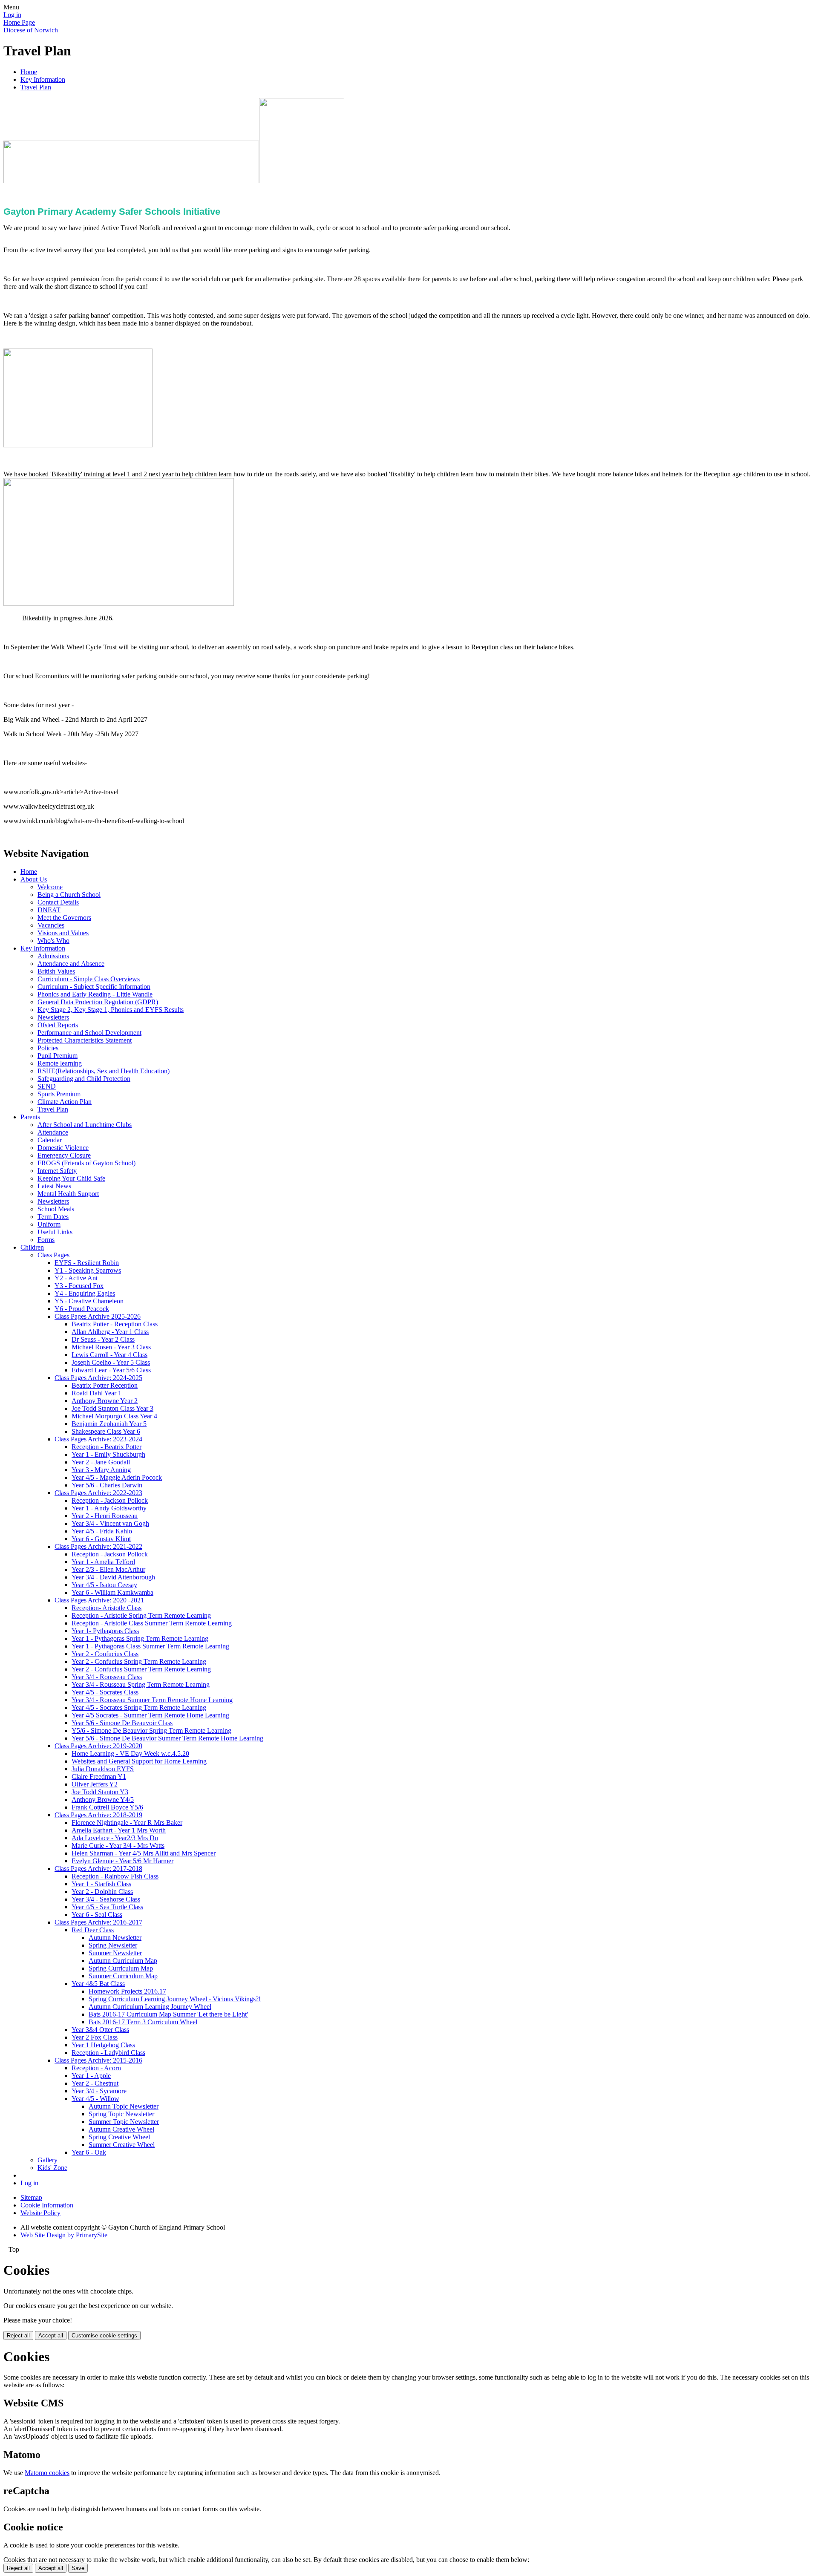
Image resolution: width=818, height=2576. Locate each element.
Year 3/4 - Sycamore (99, 2091)
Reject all (18, 2335)
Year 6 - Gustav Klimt (101, 1539)
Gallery (48, 2160)
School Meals (56, 1209)
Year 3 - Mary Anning (101, 1470)
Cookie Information (47, 2205)
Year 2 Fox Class (95, 2037)
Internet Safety (57, 1171)
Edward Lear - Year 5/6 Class (111, 1370)
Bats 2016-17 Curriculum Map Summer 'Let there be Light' (168, 2014)
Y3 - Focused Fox (79, 1286)
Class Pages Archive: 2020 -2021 (99, 1600)
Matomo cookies (47, 2473)
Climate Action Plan (65, 1102)
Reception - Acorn (96, 2068)
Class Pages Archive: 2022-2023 (98, 1493)
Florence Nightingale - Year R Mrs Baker (127, 1823)
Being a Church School (69, 895)
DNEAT (49, 910)
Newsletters (53, 1017)
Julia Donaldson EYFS (103, 1769)
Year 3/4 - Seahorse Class (106, 1899)
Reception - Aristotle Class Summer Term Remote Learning (152, 1623)
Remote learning (60, 1063)
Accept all (51, 2335)
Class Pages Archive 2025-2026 (98, 1316)
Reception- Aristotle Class (107, 1608)
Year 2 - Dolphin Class (102, 1892)
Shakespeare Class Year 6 (106, 1431)
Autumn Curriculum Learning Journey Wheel (150, 2007)
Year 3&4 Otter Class (100, 2030)
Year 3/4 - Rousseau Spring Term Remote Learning (141, 1684)
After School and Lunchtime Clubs (85, 1125)
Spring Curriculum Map (121, 1968)
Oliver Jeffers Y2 (95, 1784)
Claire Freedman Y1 (99, 1776)
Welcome (50, 887)
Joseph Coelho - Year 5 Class (111, 1362)
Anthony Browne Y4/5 (103, 1799)
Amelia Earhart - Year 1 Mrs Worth (119, 1830)
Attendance (53, 1132)
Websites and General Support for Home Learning (139, 1761)
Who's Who (53, 941)
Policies (48, 1048)
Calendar (50, 1140)
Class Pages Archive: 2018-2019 (98, 1815)
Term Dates (53, 1217)
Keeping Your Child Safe (71, 1178)
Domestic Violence (63, 1148)
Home (29, 72)
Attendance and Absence (71, 964)
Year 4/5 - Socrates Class (105, 1692)
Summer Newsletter (115, 1953)
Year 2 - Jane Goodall (101, 1462)
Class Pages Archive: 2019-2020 (98, 1746)
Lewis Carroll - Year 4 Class (109, 1355)
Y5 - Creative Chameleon (89, 1301)
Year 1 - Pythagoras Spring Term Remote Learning (140, 1638)
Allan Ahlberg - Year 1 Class (110, 1332)
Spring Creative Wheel (119, 2137)
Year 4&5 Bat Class (98, 1984)
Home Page (19, 22)
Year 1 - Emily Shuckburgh (108, 1454)
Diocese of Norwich (31, 30)
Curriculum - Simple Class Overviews (89, 979)
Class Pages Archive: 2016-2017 (98, 1922)
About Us (34, 879)
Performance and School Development (89, 1033)
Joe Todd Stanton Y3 (100, 1792)
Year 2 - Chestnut (95, 2083)
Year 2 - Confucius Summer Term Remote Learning (141, 1669)
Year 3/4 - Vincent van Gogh (110, 1523)
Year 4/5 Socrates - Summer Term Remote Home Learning (150, 1715)
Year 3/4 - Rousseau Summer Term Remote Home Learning (152, 1700)
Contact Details (58, 902)
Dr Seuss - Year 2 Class (103, 1339)
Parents (30, 1117)
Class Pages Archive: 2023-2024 (98, 1439)
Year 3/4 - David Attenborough (113, 1577)
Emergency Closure (64, 1155)
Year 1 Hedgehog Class (103, 2045)
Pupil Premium (58, 1056)
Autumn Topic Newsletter (124, 2106)
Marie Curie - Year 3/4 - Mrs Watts (118, 1846)
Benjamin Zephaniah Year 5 (109, 1424)
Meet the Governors (64, 918)
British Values (56, 971)
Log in (12, 15)
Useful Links (55, 1232)
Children (32, 1247)
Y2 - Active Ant (76, 1278)
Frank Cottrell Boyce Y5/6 (107, 1807)
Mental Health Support (68, 1194)
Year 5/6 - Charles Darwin (107, 1485)
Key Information (43, 79)
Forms (46, 1240)
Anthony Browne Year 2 (105, 1401)
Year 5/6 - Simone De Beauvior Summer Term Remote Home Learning (167, 1738)
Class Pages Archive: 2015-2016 (98, 2060)
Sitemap (31, 2197)
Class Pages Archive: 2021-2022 (98, 1546)
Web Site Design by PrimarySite (64, 2235)
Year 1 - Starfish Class (101, 1884)
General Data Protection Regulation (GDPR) (98, 1002)
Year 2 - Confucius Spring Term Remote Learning (139, 1661)
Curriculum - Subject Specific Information (94, 987)
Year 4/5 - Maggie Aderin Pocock (117, 1477)
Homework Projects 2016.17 (127, 1991)
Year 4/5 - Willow (95, 2099)
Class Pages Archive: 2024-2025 (98, 1378)
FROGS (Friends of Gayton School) (86, 1163)
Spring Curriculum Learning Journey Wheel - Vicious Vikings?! (175, 1999)
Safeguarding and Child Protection (84, 1079)
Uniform (49, 1224)
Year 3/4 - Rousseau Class (107, 1677)
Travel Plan (36, 87)
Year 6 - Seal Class (97, 1915)
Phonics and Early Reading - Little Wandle (95, 994)
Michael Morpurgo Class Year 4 (114, 1416)
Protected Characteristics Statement (85, 1040)
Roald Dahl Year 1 (96, 1393)
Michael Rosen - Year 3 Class (111, 1347)
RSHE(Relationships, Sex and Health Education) (104, 1071)
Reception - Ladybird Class (108, 2053)
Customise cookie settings (104, 2335)
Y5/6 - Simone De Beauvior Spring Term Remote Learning (151, 1730)
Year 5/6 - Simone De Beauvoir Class (122, 1723)
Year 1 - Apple (91, 2076)
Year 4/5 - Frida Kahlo (102, 1531)
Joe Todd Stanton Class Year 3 (112, 1408)
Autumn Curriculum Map (123, 1961)
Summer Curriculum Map (123, 1976)
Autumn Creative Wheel (121, 2129)
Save (78, 2568)
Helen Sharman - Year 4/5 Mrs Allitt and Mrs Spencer (144, 1853)
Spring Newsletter (113, 1945)
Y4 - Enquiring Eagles (85, 1293)
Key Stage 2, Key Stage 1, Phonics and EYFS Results (111, 1010)
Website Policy (40, 2213)
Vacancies (51, 925)
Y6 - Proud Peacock (82, 1309)
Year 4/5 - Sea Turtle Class (107, 1907)
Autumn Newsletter (115, 1938)
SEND (47, 1086)
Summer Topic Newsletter (124, 2122)
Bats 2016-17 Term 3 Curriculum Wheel (143, 2022)
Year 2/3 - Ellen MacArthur (108, 1569)
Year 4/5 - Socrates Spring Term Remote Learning (139, 1707)
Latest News (54, 1186)
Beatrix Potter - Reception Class (115, 1324)
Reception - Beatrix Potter (107, 1447)
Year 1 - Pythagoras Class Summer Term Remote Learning (150, 1646)
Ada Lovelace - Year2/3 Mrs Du (115, 1838)
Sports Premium (59, 1094)
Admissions (53, 956)
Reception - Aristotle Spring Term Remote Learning (141, 1615)
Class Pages (53, 1255)
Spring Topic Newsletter (121, 2114)
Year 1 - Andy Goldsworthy (109, 1508)
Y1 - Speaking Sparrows (88, 1270)
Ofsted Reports (58, 1025)
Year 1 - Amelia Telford (103, 1562)
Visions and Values (63, 933)
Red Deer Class (93, 1930)
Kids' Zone (52, 2168)
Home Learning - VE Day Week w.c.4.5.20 (130, 1753)
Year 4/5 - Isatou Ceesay (104, 1585)
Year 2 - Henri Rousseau (105, 1516)
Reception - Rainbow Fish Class (115, 1876)
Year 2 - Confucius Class (105, 1654)
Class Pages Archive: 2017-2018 (98, 1869)
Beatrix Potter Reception (105, 1385)
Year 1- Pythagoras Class (105, 1631)
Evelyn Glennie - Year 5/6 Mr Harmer (122, 1861)
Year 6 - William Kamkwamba (112, 1592)
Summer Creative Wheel (122, 2145)
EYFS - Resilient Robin (87, 1263)
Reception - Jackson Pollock (110, 1500)
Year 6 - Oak (89, 2152)
